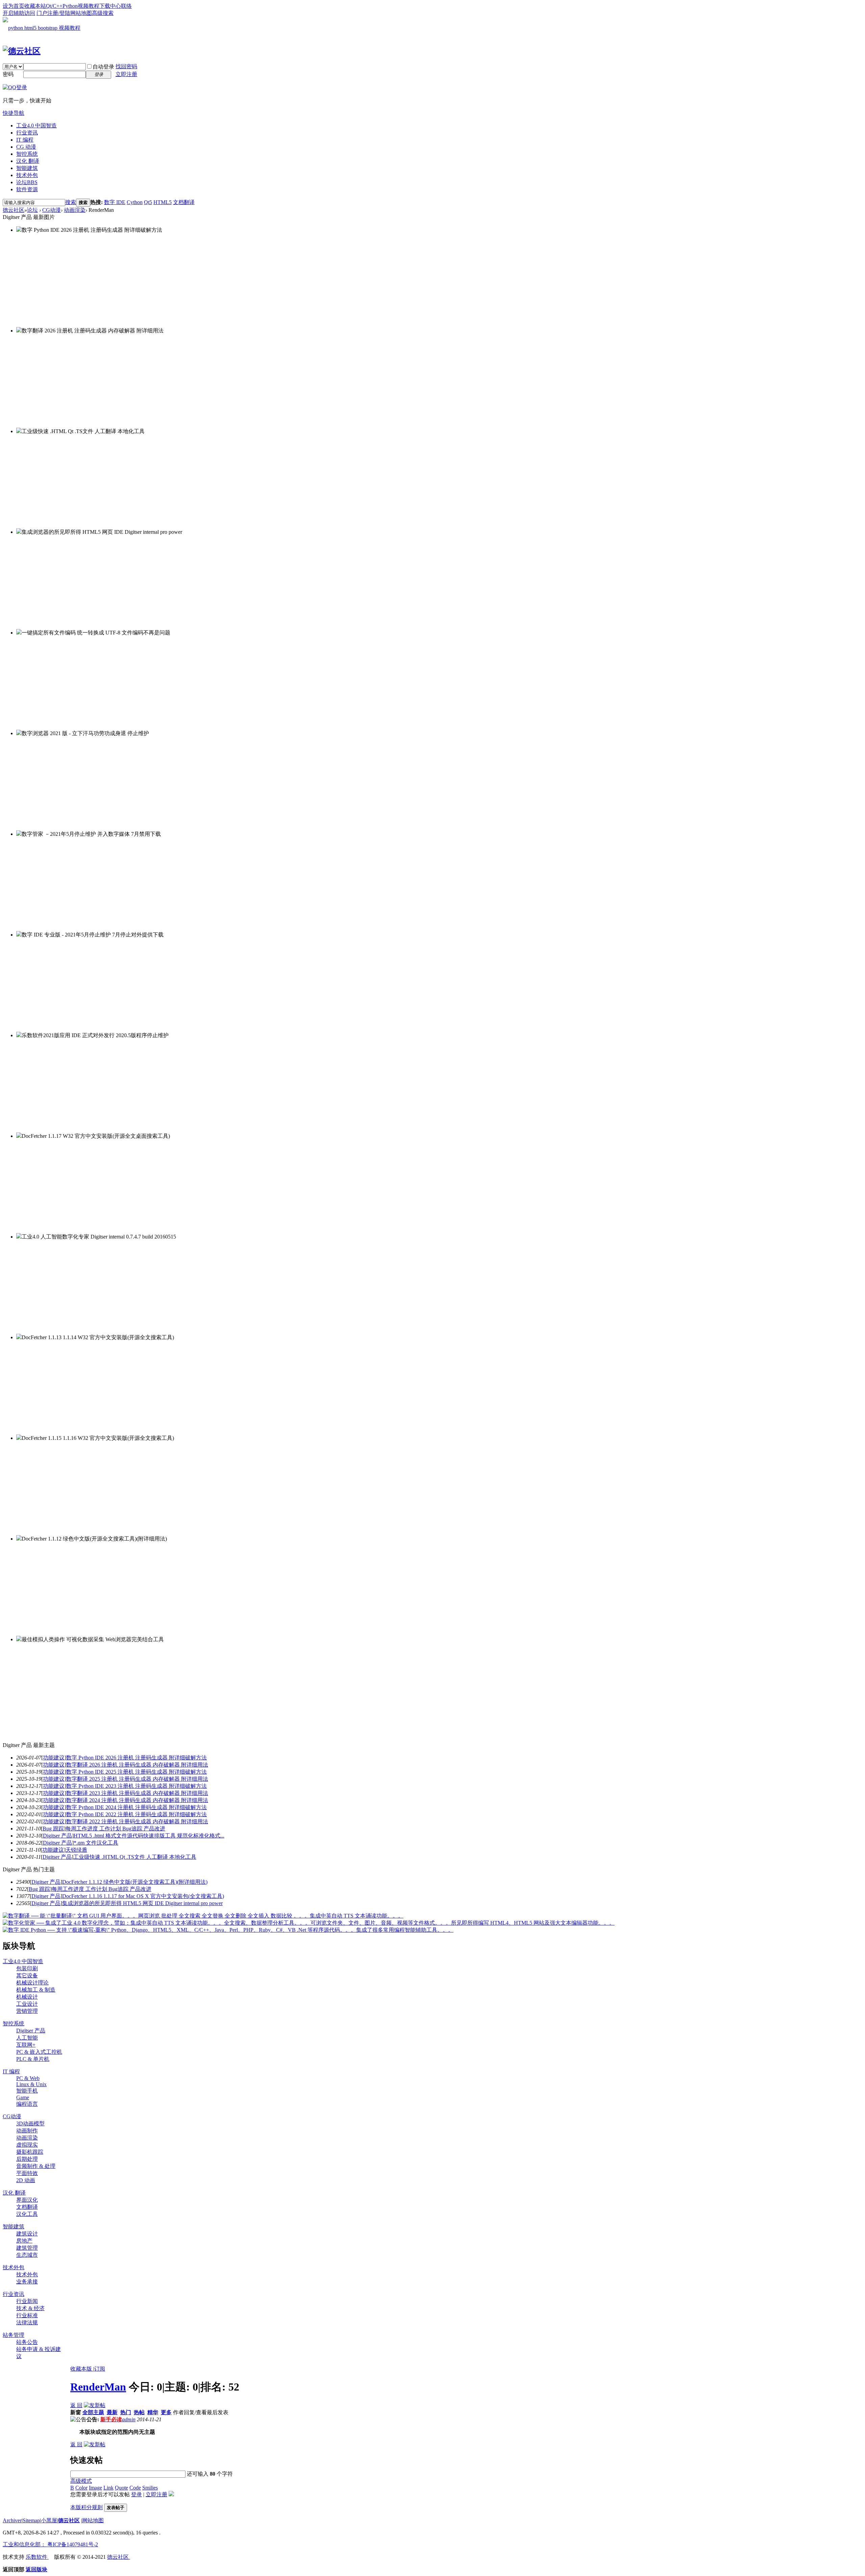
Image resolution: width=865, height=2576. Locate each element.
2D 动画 (26, 2180)
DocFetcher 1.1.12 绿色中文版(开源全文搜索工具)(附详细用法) (135, 1882)
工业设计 (27, 2004)
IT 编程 (25, 140)
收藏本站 (35, 6)
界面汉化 (27, 2200)
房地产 (24, 2241)
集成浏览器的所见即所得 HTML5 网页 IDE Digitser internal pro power (142, 1903)
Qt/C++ (54, 6)
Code (135, 2488)
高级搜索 (103, 13)
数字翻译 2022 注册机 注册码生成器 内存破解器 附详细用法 (137, 1821)
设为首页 (14, 6)
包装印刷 (27, 1968)
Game (23, 2097)
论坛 (27, 182)
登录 (137, 2494)
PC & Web (28, 2078)
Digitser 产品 (57, 1836)
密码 (8, 74)
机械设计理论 (32, 1983)
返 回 (76, 2405)
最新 (112, 2412)
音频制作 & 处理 (36, 2166)
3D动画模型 (30, 2123)
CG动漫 (52, 210)
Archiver (12, 2520)
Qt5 (148, 202)
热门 (126, 2412)
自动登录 (103, 67)
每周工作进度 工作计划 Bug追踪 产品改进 (115, 1829)
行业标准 (27, 2315)
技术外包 (27, 175)
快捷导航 (14, 113)
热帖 (139, 2412)
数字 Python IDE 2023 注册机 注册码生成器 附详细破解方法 (137, 1786)
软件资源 (27, 189)
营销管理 (27, 2011)
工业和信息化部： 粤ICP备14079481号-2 (50, 2544)
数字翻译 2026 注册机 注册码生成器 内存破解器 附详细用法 (137, 1765)
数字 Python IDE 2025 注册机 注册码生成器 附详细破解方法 (137, 1772)
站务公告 (27, 2342)
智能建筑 (27, 168)
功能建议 (54, 1758)
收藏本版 (82, 2369)
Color (81, 2488)
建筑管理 (27, 2248)
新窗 (76, 2412)
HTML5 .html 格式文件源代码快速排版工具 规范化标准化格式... (149, 1836)
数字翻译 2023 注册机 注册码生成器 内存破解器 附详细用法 (137, 1793)
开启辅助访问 (19, 13)
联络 (126, 6)
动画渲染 (75, 210)
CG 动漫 (26, 147)
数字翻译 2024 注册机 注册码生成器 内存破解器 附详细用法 (137, 1800)
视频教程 (89, 6)
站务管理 (14, 2335)
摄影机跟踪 (30, 2152)
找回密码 (126, 66)
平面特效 (27, 2173)
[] (54, 1758)
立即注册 (126, 74)
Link (108, 2488)
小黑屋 (49, 2520)
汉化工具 (27, 2214)
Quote (121, 2488)
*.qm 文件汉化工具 (96, 1843)
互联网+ (26, 2045)
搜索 (71, 202)
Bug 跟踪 (53, 1829)
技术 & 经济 (30, 2308)
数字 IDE (115, 202)
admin (129, 2419)
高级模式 (81, 2481)
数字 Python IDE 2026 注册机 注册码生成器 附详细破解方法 (137, 1758)
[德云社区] (22, 51)
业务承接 (27, 2282)
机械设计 (27, 1997)
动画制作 (27, 2131)
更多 (166, 2412)
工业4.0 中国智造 (36, 126)
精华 (153, 2412)
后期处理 (27, 2159)
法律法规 (27, 2322)
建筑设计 (27, 2234)
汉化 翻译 (28, 161)
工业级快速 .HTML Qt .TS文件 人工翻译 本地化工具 (135, 1857)
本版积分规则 (86, 2507)
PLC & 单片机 (33, 2059)
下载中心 (110, 6)
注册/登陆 (59, 13)
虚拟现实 (27, 2145)
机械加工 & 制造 (36, 1990)
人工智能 (27, 2038)
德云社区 (14, 210)
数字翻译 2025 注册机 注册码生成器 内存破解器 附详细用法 (137, 1779)
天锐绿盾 (76, 1850)
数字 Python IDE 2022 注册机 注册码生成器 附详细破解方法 (137, 1814)
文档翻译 (184, 202)
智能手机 (27, 2091)
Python (70, 6)
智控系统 (27, 154)
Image (95, 2488)
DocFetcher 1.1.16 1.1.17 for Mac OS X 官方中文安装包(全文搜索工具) (143, 1896)
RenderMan (98, 2387)
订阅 (100, 2369)
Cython (135, 202)
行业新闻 (27, 2301)
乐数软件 (37, 2557)
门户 (42, 13)
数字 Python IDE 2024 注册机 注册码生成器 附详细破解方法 (137, 1807)
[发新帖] (95, 2405)
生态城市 (27, 2255)
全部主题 (93, 2412)
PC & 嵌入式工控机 (39, 2052)
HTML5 (163, 202)
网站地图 (81, 13)
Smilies (150, 2488)
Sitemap (31, 2520)
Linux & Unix (31, 2084)
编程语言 (27, 2104)
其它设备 (27, 1975)
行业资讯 (27, 133)
